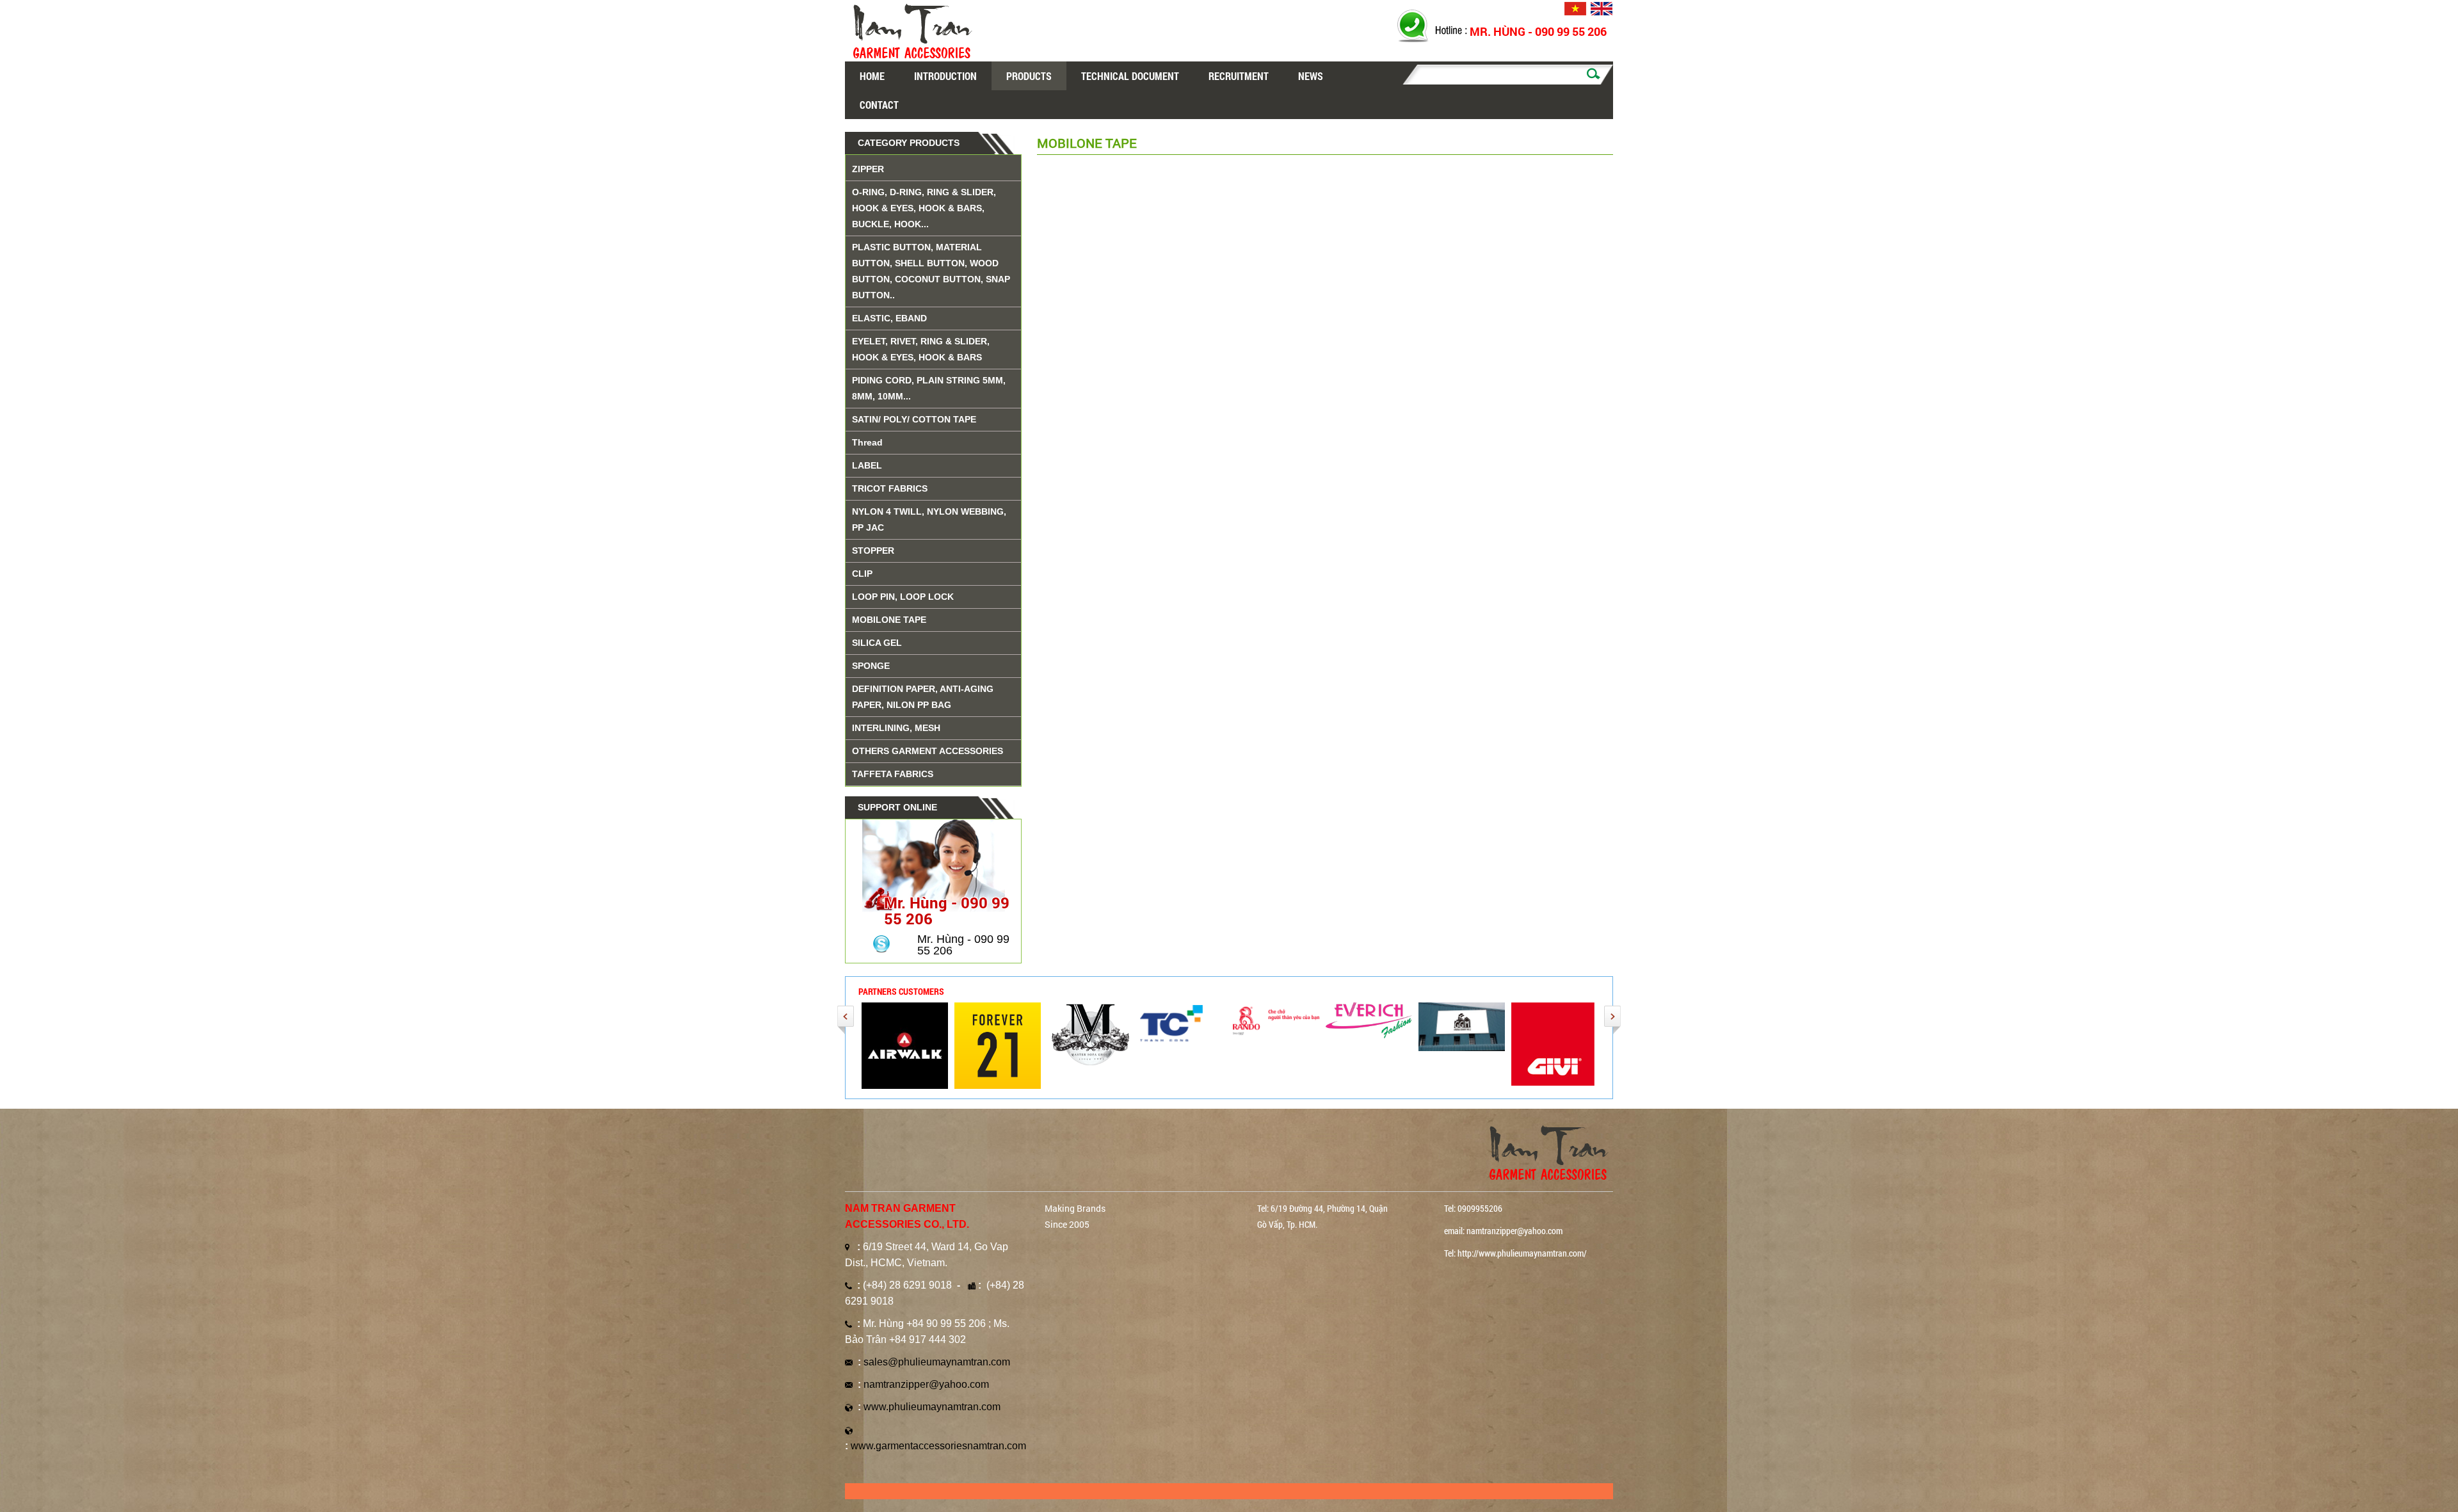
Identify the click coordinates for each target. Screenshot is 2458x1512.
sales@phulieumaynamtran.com (937, 1362)
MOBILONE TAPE (889, 620)
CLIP (862, 574)
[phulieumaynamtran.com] (905, 1045)
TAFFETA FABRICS (893, 774)
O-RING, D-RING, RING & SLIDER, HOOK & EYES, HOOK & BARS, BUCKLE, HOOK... (924, 208)
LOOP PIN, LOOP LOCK (903, 597)
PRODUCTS (1029, 76)
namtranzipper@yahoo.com (926, 1384)
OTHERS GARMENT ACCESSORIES (928, 751)
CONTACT (879, 105)
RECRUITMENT (1239, 76)
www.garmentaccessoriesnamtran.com (938, 1446)
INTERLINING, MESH (896, 728)
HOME (872, 76)
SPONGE (871, 666)
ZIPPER (868, 169)
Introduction (945, 76)
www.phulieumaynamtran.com (932, 1407)
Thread (867, 442)
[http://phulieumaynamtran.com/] (998, 1045)
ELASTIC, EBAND (889, 318)
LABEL (867, 465)
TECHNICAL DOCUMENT (1130, 76)
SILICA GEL (877, 643)
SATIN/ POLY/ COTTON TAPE (914, 419)
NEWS (1311, 76)
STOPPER (873, 551)
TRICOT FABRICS (890, 488)
